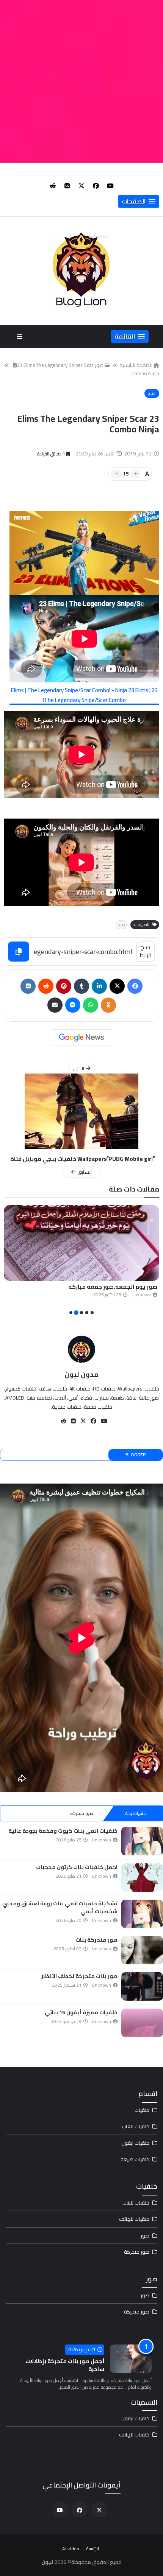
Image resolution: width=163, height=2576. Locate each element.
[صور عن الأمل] (81, 1243)
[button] (139, 201)
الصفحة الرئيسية (136, 365)
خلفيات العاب (136, 2126)
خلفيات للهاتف (134, 2219)
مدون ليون (81, 1374)
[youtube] (110, 186)
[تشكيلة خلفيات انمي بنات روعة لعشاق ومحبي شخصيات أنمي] (142, 1914)
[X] (117, 986)
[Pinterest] (64, 986)
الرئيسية (93, 2549)
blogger (136, 1455)
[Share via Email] (55, 1005)
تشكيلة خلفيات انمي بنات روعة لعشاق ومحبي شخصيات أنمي (60, 1907)
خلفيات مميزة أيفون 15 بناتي (81, 2012)
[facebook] (96, 186)
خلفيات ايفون (135, 2143)
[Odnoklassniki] (108, 1005)
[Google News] (81, 1038)
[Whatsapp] (91, 1005)
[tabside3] (27, 1813)
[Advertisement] (81, 81)
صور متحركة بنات (96, 1940)
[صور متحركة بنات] (142, 1950)
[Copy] (19, 952)
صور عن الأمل (140, 1287)
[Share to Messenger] (73, 1005)
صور (152, 393)
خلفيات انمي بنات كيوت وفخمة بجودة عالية (63, 1831)
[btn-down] (116, 474)
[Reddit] (46, 986)
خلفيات (142, 2110)
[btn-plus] (135, 474)
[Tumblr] (81, 986)
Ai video (71, 2549)
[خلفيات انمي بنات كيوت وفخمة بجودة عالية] (142, 1841)
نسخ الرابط (145, 951)
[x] (81, 186)
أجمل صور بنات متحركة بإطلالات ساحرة (65, 2365)
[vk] (67, 186)
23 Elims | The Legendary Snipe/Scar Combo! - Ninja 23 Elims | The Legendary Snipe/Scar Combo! (84, 695)
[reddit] (53, 186)
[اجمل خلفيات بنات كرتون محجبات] (142, 1878)
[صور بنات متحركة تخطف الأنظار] (142, 1986)
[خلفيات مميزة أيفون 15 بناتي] (142, 2023)
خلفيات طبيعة (135, 2159)
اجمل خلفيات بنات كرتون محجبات (77, 1867)
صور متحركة (82, 1813)
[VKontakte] (28, 986)
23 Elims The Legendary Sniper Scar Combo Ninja (88, 369)
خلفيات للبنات (136, 2203)
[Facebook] (135, 986)
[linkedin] (99, 986)
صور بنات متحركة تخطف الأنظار (79, 1976)
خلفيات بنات (136, 1813)
